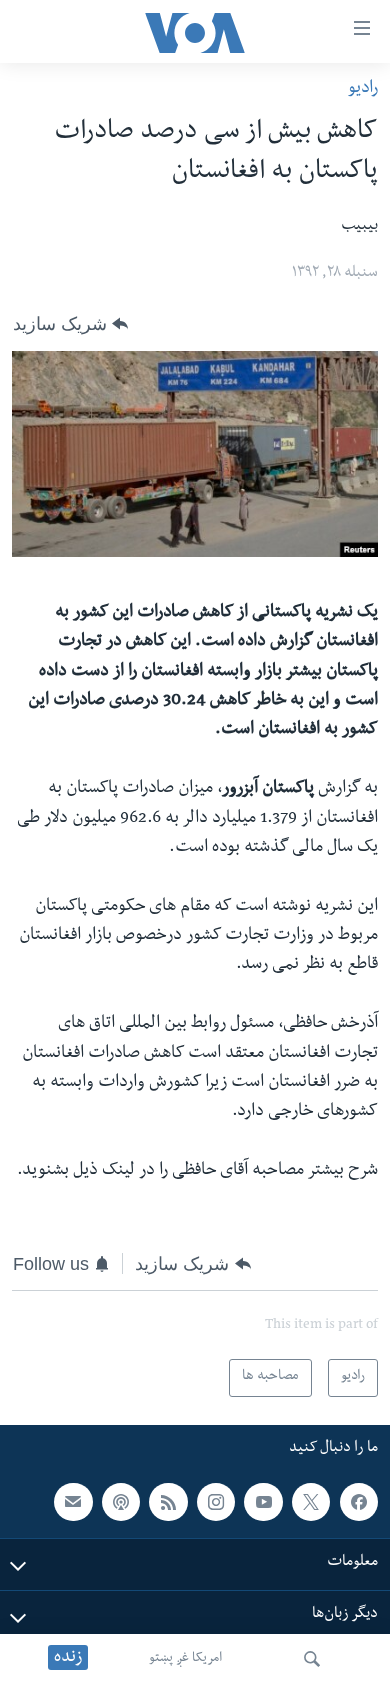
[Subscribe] (73, 1501)
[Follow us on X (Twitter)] (311, 1501)
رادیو (363, 89)
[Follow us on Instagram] (216, 1501)
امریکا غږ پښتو (185, 1659)
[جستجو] (312, 1659)
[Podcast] (121, 1501)
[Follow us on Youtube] (263, 1501)
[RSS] (168, 1501)
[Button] (70, 324)
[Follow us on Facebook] (359, 1501)
